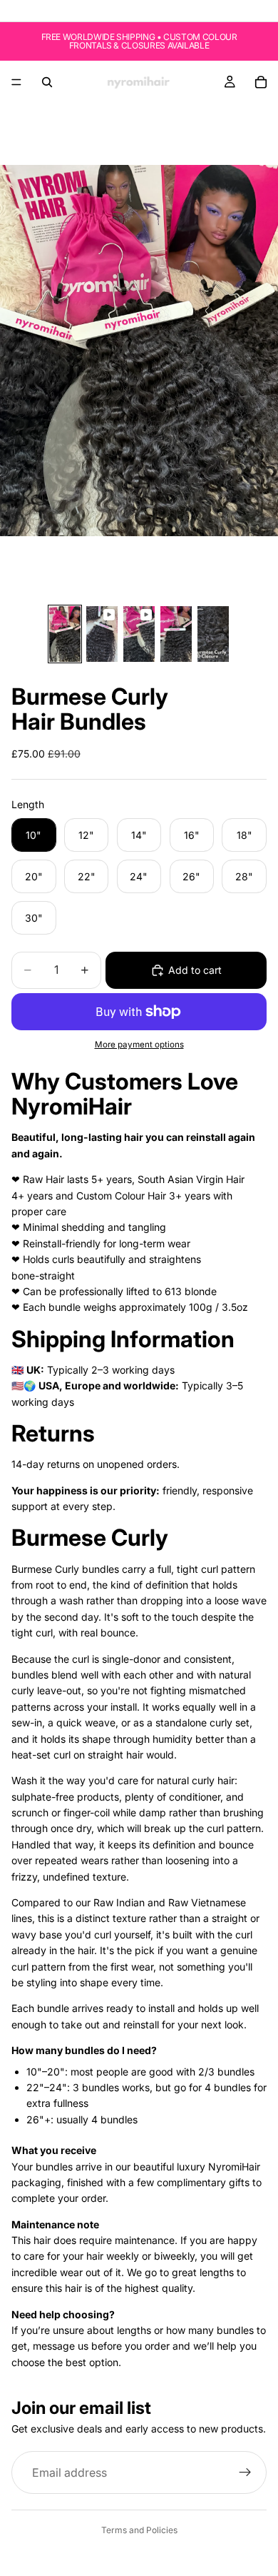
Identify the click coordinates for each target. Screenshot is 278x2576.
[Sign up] (245, 2473)
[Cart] (261, 82)
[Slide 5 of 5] (213, 634)
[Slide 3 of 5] (139, 634)
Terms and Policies (139, 2530)
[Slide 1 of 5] (65, 634)
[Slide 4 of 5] (176, 634)
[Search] (47, 82)
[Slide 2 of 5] (102, 634)
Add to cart (195, 970)
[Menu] (16, 82)
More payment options (139, 1045)
